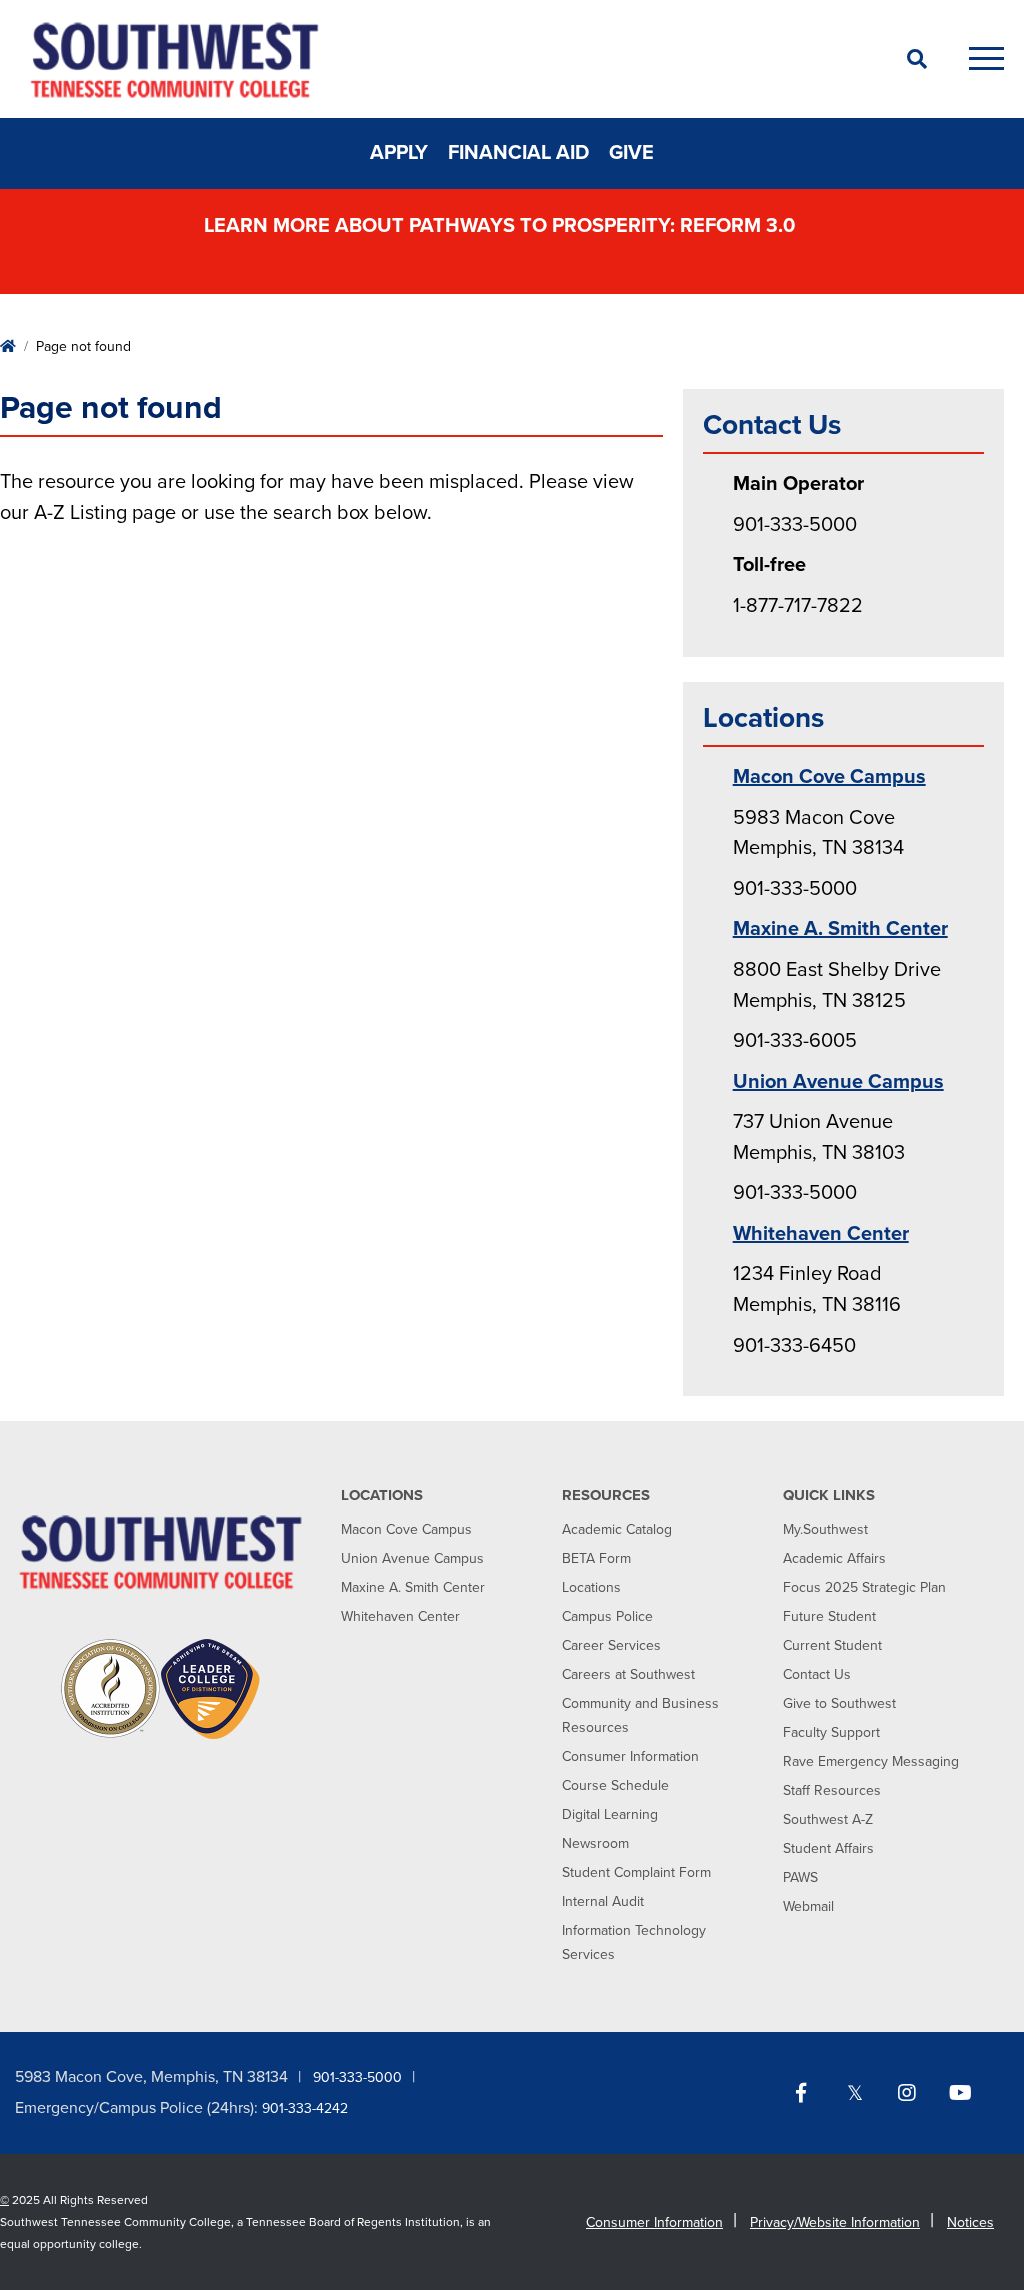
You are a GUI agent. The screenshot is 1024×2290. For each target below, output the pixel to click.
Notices (970, 2222)
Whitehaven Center (821, 1234)
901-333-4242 (305, 2108)
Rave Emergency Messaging (871, 1761)
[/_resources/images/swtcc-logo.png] (161, 1551)
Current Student (832, 1645)
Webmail (808, 1906)
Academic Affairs (834, 1558)
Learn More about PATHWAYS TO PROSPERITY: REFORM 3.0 (502, 226)
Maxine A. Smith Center (840, 929)
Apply (399, 153)
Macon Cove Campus (829, 777)
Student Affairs (828, 1848)
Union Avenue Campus (838, 1082)
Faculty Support (831, 1732)
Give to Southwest (839, 1703)
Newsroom (595, 1843)
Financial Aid (518, 153)
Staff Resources (832, 1790)
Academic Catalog (617, 1529)
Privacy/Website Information (835, 2222)
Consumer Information (630, 1756)
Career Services (611, 1645)
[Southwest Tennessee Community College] (442, 59)
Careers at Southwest (628, 1674)
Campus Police (607, 1616)
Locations (591, 1587)
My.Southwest (825, 1529)
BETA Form (596, 1558)
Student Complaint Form (636, 1872)
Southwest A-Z (828, 1819)
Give (631, 153)
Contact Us (817, 1674)
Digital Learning (610, 1814)
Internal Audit (603, 1901)
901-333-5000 (357, 2077)
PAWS (800, 1877)
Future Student (829, 1616)
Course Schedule (615, 1785)
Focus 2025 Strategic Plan (864, 1587)
